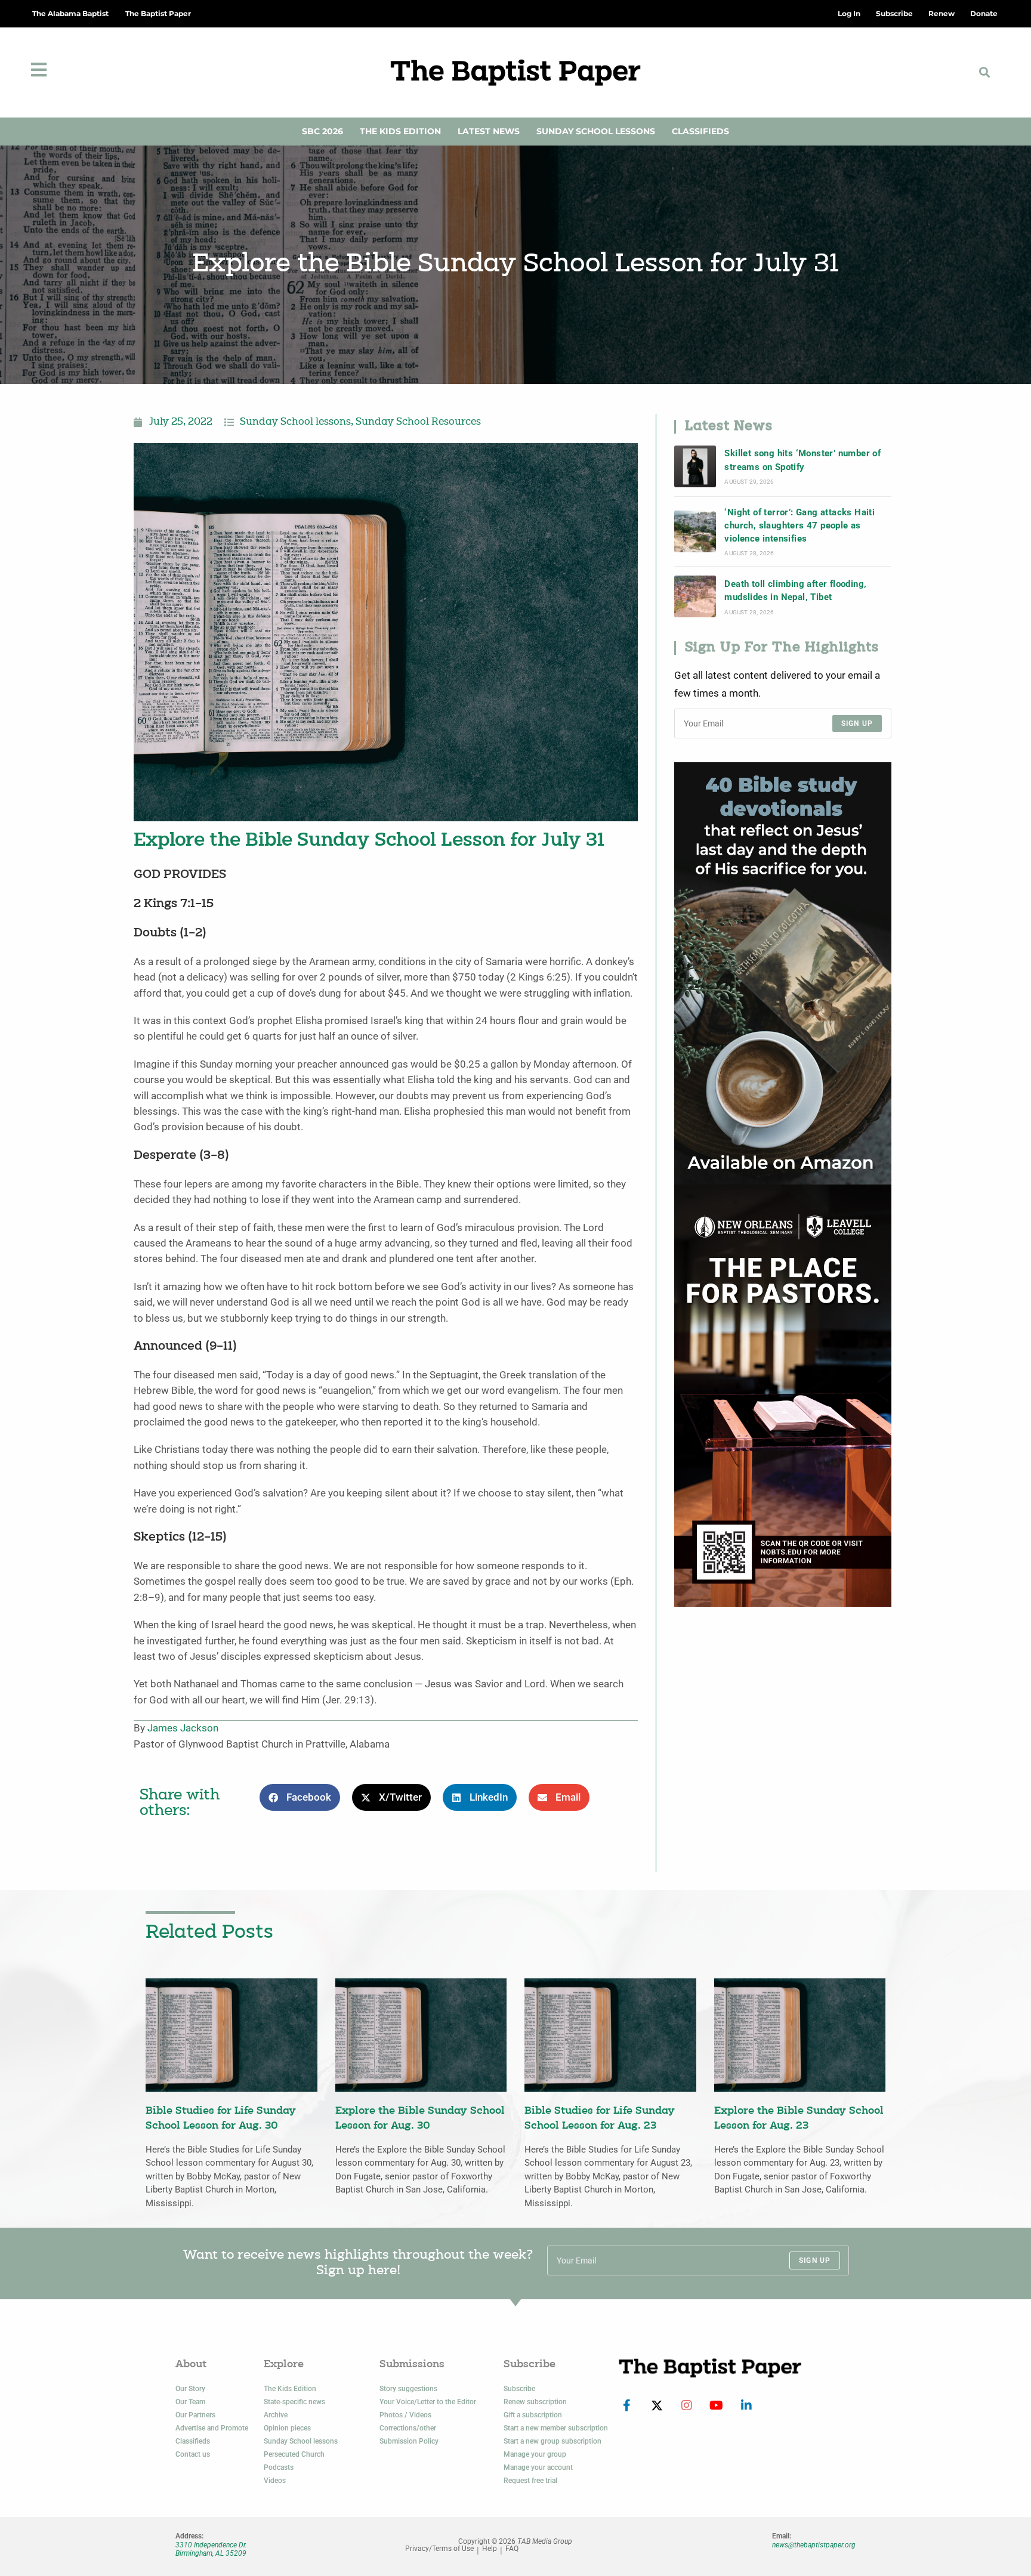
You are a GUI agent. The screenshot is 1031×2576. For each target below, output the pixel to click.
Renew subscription (535, 2402)
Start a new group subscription (552, 2441)
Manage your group (535, 2454)
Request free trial (530, 2481)
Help (490, 2549)
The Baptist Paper (158, 13)
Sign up (857, 723)
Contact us (193, 2454)
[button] (985, 72)
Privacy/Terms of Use (439, 2549)
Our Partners (195, 2415)
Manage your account (538, 2467)
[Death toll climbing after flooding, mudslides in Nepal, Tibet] (695, 596)
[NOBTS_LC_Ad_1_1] (783, 1395)
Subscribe (519, 2389)
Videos (275, 2481)
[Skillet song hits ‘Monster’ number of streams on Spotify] (695, 466)
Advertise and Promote (212, 2428)
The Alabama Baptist (70, 13)
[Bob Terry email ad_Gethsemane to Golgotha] (783, 972)
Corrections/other (408, 2428)
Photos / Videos (405, 2415)
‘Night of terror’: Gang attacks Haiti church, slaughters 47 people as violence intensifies (800, 526)
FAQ (512, 2549)
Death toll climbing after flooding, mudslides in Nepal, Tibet (795, 590)
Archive (276, 2415)
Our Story (190, 2389)
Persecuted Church (294, 2454)
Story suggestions (408, 2389)
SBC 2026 (322, 131)
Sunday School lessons (295, 422)
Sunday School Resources (418, 422)
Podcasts (279, 2467)
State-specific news (294, 2402)
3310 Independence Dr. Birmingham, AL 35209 (211, 2549)
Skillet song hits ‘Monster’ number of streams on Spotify (802, 460)
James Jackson (183, 1728)
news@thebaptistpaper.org (814, 2545)
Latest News (489, 131)
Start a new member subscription (556, 2428)
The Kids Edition (400, 131)
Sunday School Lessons (596, 131)
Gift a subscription (533, 2415)
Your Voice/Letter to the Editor (428, 2402)
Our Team (190, 2402)
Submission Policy (409, 2441)
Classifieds (700, 131)
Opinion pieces (287, 2428)
